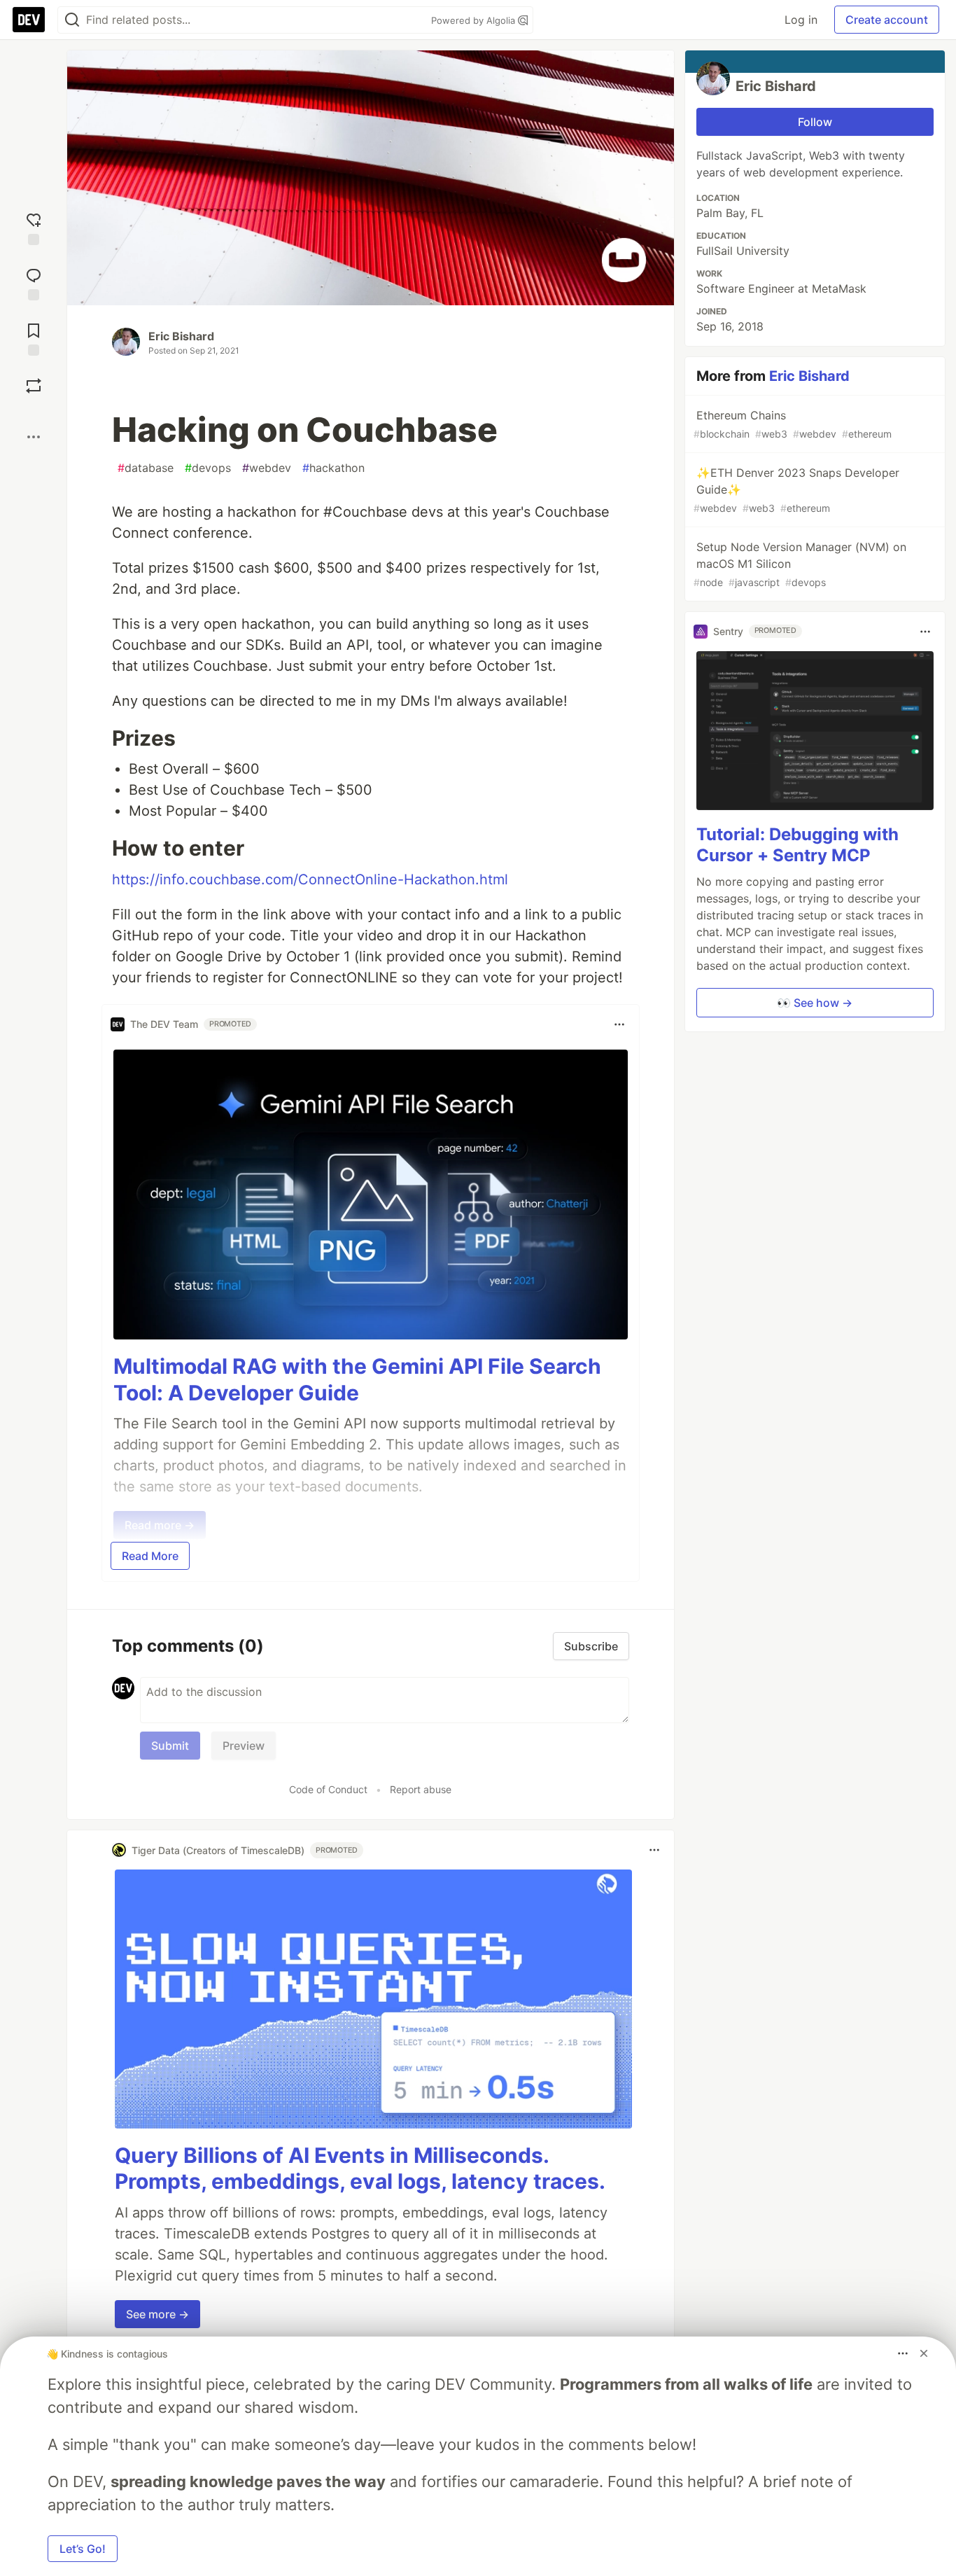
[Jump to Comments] (34, 283)
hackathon (333, 468)
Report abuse (421, 1789)
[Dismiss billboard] (924, 2353)
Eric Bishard (181, 336)
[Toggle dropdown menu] (619, 1024)
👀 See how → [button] (815, 1003)
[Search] (72, 20)
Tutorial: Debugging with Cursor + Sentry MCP (797, 845)
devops (208, 468)
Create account (887, 20)
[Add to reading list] (34, 338)
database (146, 468)
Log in (801, 20)
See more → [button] (157, 2314)
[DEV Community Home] (29, 20)
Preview (244, 1746)
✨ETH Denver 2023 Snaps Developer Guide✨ (796, 490)
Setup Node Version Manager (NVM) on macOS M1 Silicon (800, 564)
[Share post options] (34, 437)
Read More (150, 1556)
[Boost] (34, 386)
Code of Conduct (328, 1789)
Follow (815, 122)
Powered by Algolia (475, 20)
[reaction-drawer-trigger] (34, 227)
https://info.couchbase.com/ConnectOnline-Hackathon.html (310, 879)
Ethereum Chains (793, 424)
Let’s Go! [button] (83, 2549)
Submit (170, 1746)
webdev (267, 468)
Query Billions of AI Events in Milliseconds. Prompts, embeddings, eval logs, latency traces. (360, 2168)
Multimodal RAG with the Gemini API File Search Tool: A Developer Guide (357, 1379)
